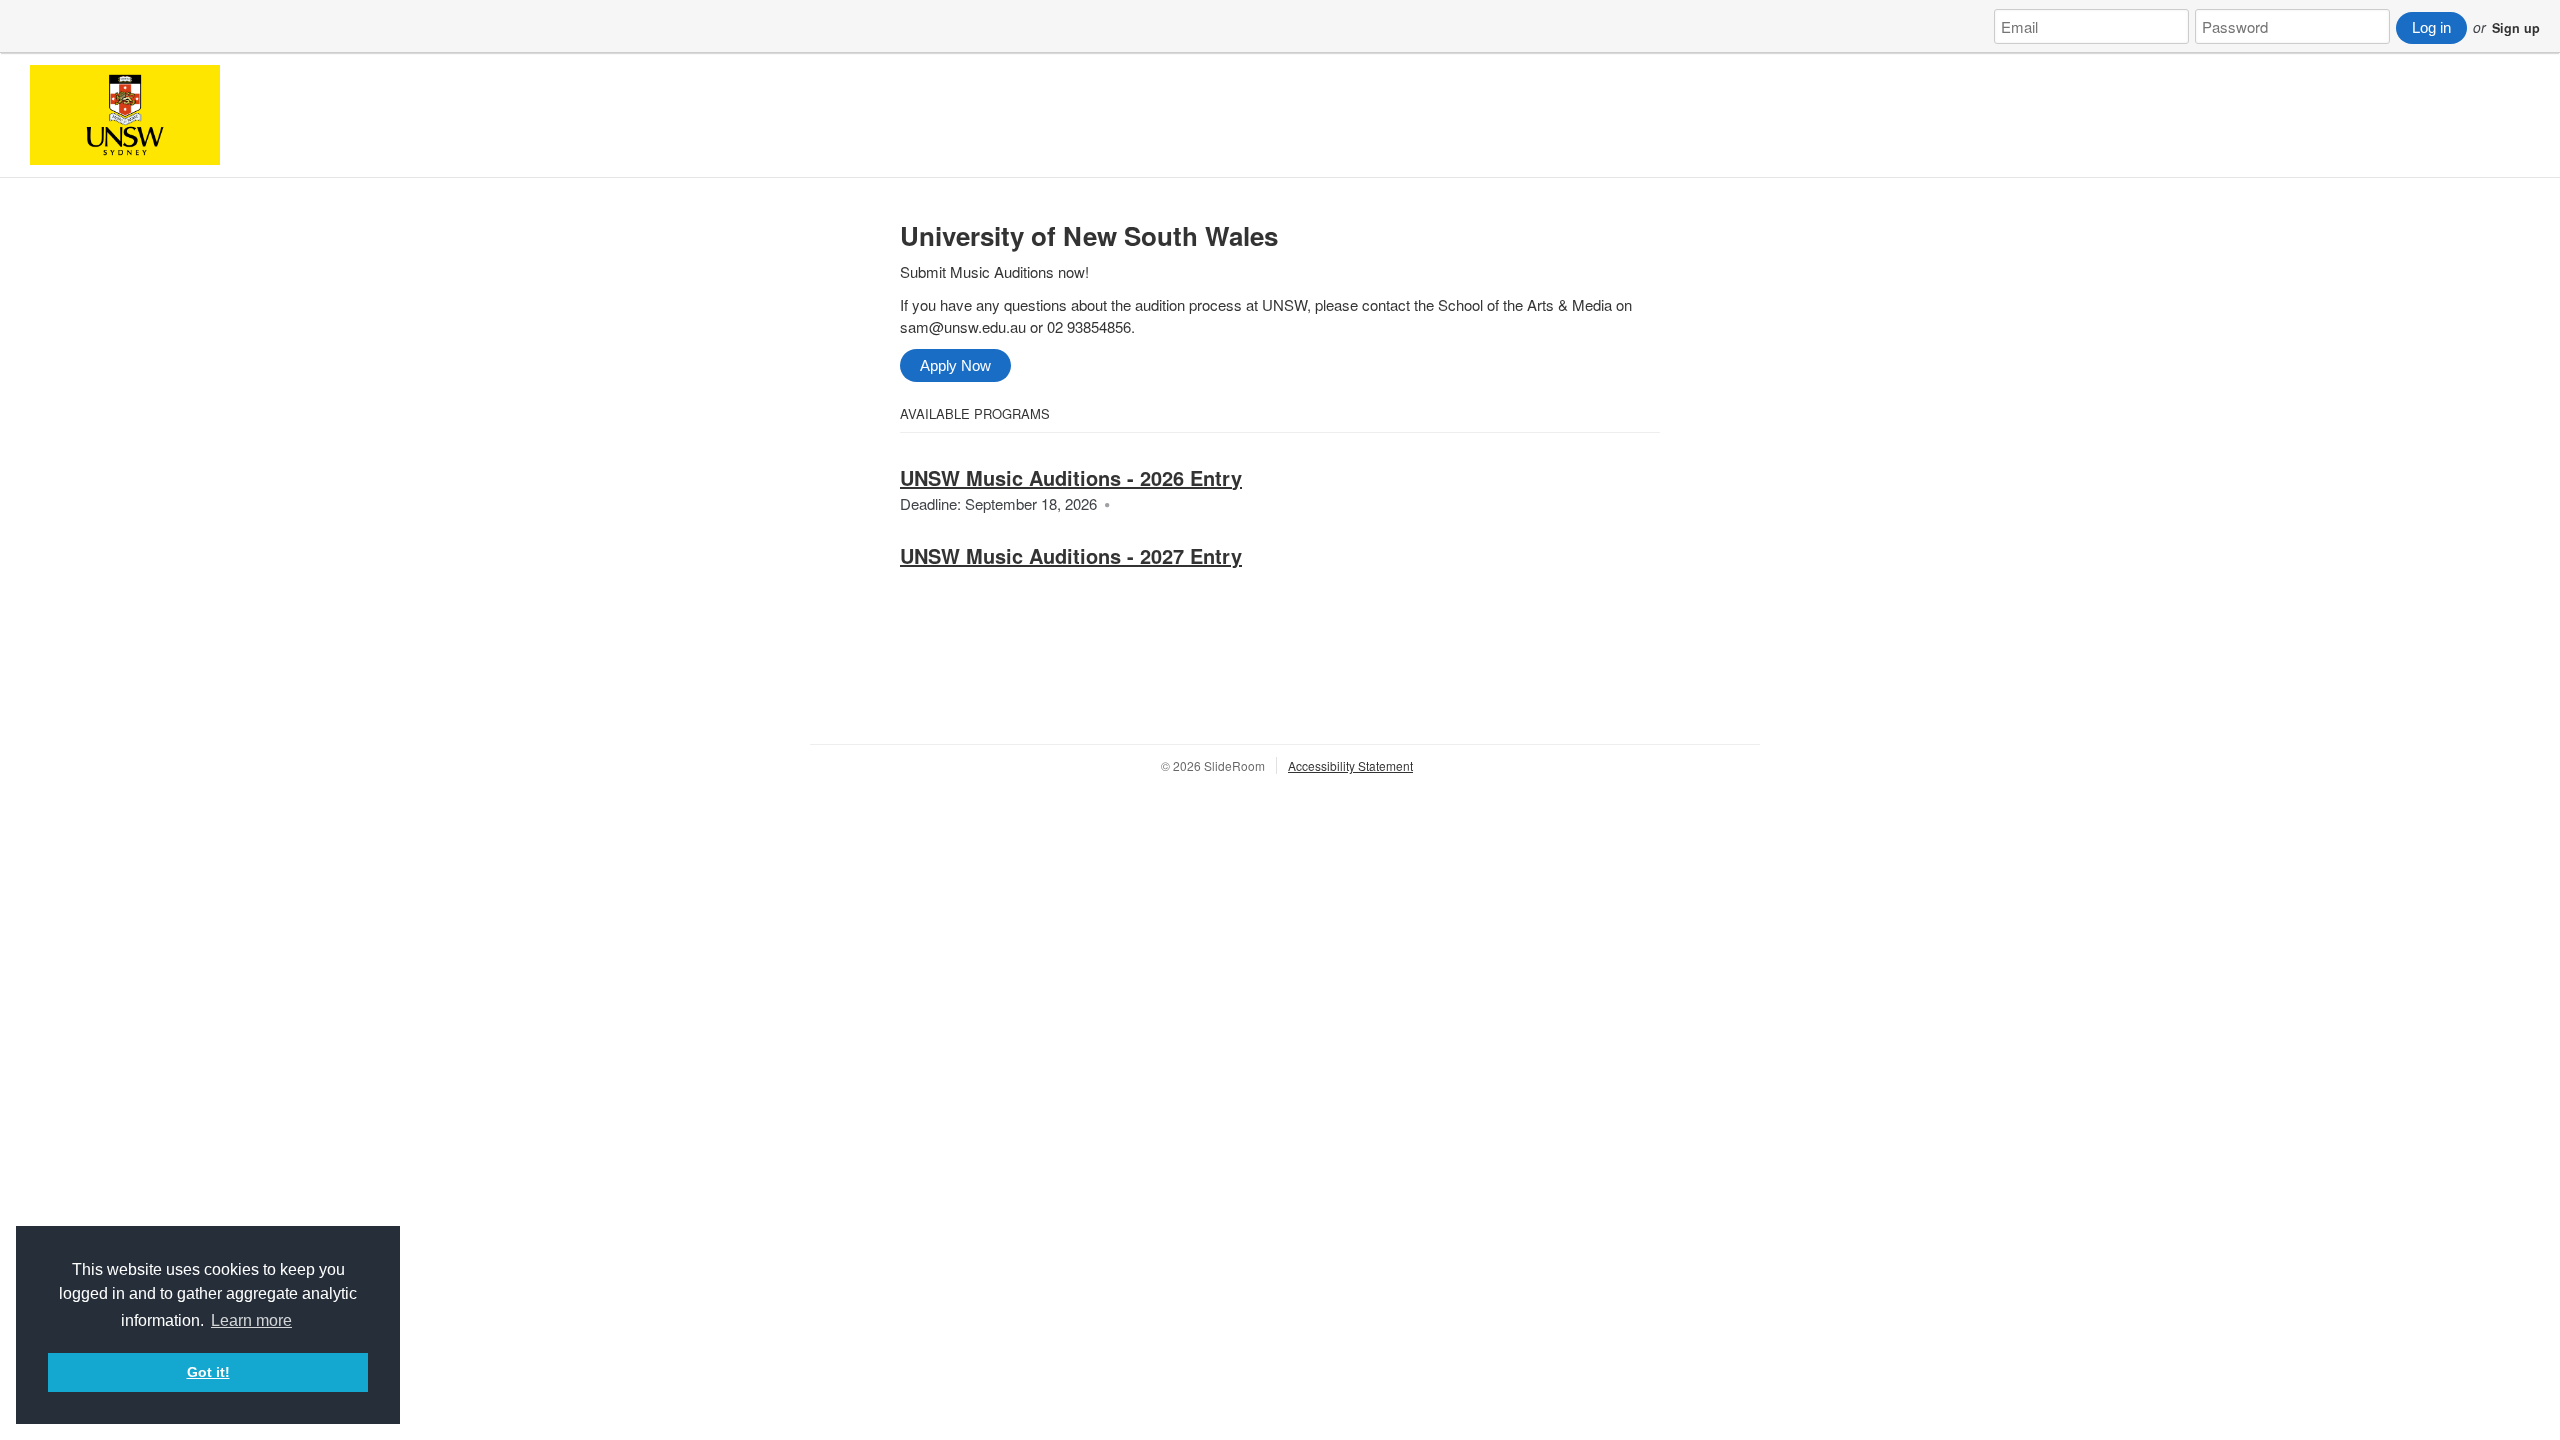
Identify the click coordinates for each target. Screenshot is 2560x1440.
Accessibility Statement (1350, 765)
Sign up (2516, 28)
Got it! (208, 1372)
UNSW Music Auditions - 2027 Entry (1071, 555)
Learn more (251, 1320)
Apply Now (955, 365)
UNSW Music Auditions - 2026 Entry (1071, 477)
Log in (2431, 27)
